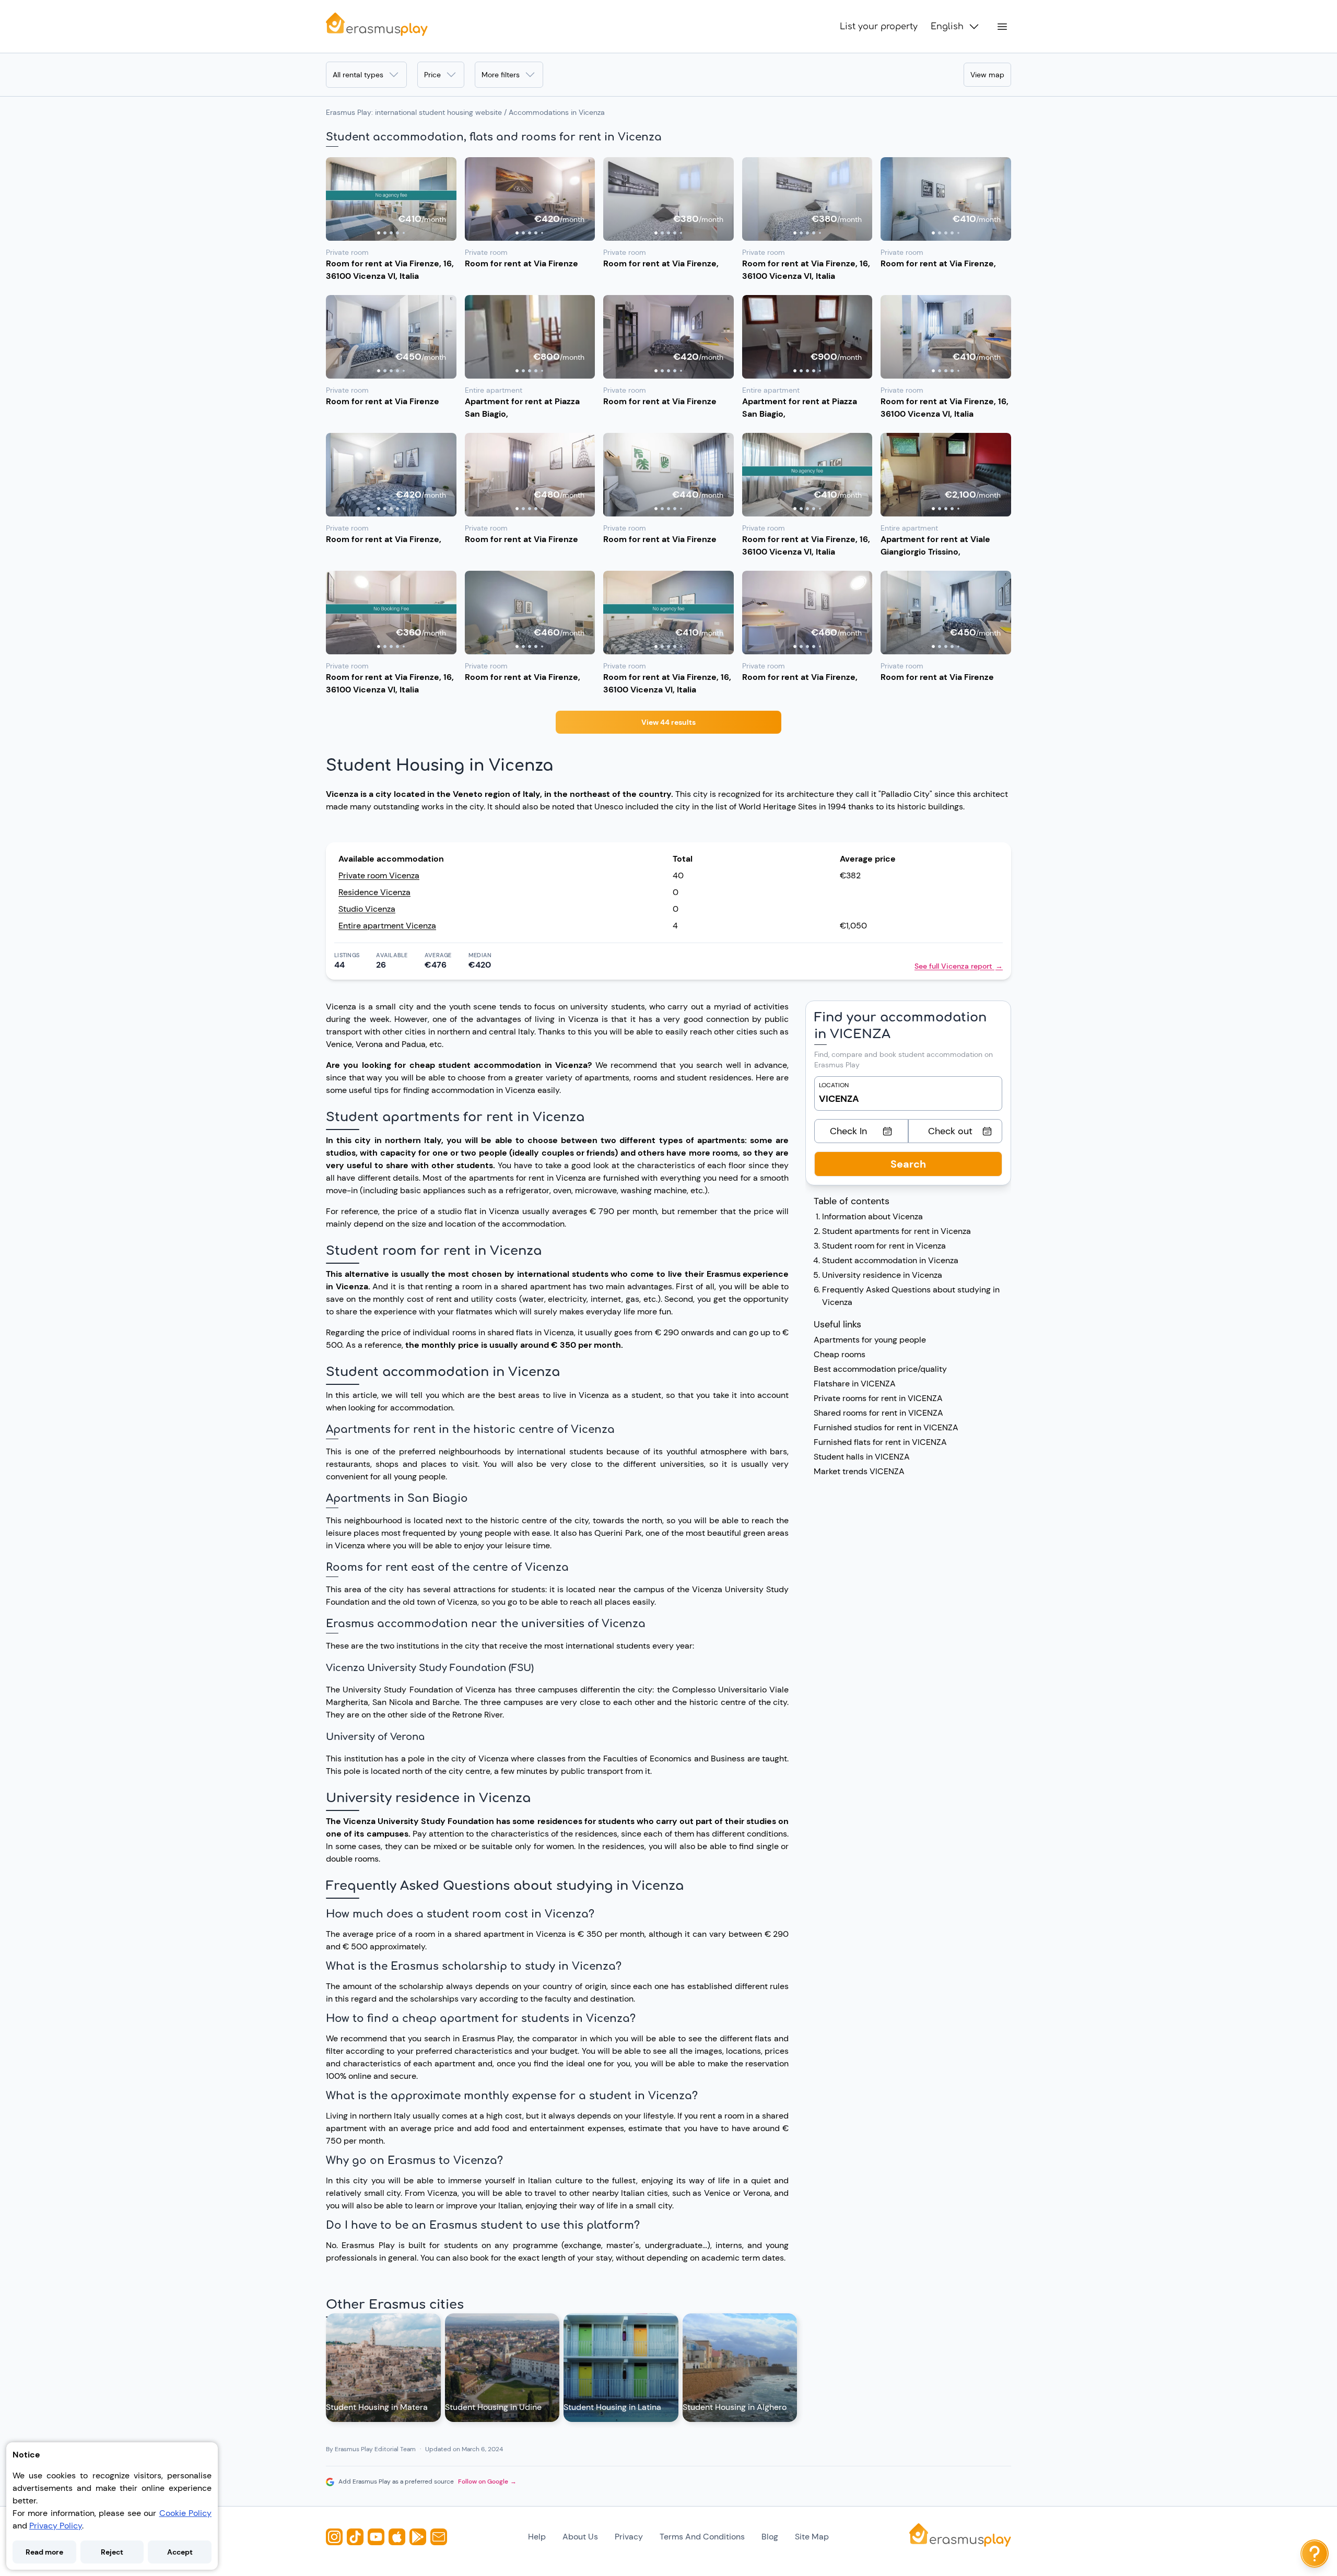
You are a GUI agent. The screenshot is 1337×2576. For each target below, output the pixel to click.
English (947, 27)
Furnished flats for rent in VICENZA (880, 1442)
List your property (879, 27)
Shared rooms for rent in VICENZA (878, 1413)
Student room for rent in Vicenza (884, 1246)
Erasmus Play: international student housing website (414, 112)
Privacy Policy (56, 2526)
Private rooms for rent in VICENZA (878, 1398)
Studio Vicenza (367, 909)
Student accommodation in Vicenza (890, 1260)
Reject (112, 2552)
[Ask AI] (1315, 2554)
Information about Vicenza (872, 1216)
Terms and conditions (702, 2537)
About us (580, 2537)
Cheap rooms (840, 1354)
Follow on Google (487, 2481)
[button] (391, 199)
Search (908, 1164)
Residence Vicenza (374, 892)
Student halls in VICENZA (862, 1457)
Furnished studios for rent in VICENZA (886, 1427)
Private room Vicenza (379, 875)
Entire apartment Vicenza (387, 926)
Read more (44, 2552)
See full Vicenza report (959, 966)
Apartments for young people (870, 1340)
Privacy (629, 2537)
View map (987, 75)
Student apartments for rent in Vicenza (896, 1231)
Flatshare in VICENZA (855, 1384)
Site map (812, 2537)
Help (537, 2537)
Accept (180, 2552)
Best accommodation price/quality (880, 1369)
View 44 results (668, 722)
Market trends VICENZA (859, 1471)
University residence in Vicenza (882, 1275)
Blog (770, 2537)
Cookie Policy (185, 2513)
